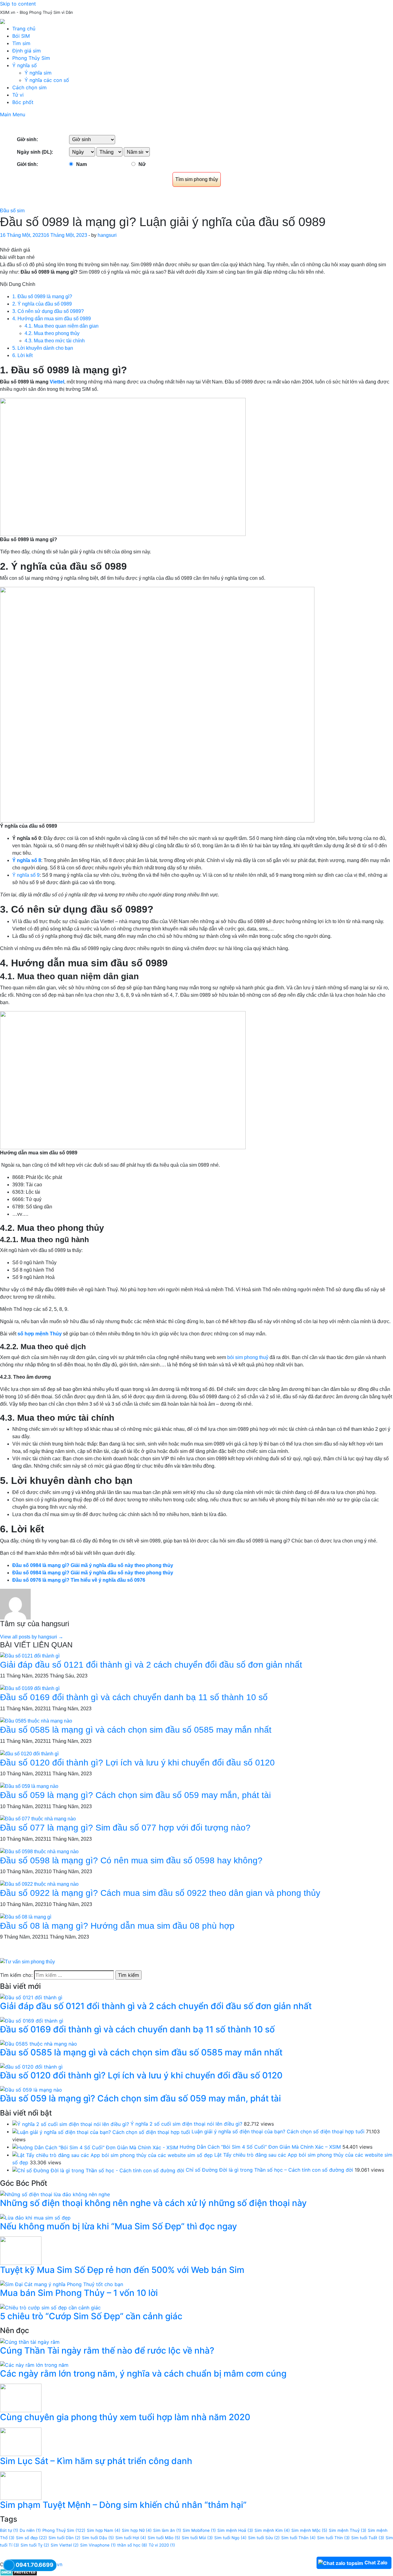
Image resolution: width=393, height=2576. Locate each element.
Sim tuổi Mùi (197, 2538)
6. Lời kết (22, 355)
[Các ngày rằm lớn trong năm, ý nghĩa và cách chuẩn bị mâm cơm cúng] (34, 2364)
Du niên (30, 2530)
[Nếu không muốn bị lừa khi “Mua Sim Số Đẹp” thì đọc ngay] (35, 2217)
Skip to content (18, 4)
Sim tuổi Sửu (264, 2538)
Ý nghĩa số (25, 65)
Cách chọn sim (29, 87)
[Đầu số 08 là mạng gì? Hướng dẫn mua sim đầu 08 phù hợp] (26, 1917)
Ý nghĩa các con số (47, 80)
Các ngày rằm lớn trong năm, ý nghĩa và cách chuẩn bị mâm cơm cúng (143, 2374)
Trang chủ (24, 29)
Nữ (142, 164)
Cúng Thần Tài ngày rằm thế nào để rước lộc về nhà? (107, 2351)
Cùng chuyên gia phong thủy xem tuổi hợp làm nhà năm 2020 (125, 2417)
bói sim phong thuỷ (248, 1357)
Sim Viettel (65, 2545)
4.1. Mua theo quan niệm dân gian (62, 326)
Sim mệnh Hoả (235, 2530)
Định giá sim (27, 51)
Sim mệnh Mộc (309, 2530)
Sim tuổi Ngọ (230, 2538)
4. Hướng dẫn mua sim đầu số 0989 (52, 319)
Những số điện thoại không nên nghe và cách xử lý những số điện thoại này (153, 2203)
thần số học (132, 2545)
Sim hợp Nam (104, 2530)
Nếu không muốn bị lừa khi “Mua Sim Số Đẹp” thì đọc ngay (119, 2226)
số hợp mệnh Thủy (40, 1334)
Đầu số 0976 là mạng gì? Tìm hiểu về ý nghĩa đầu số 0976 (79, 1580)
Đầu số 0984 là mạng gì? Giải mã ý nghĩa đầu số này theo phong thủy (93, 1565)
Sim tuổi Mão (164, 2538)
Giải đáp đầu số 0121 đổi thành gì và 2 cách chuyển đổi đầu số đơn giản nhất (151, 1665)
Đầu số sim (12, 211)
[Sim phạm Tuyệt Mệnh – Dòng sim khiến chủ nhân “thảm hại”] (21, 2485)
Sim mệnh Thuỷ (348, 2530)
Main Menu (13, 114)
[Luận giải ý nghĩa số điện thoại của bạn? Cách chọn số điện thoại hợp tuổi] (101, 2131)
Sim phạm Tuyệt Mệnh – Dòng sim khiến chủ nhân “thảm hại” (123, 2505)
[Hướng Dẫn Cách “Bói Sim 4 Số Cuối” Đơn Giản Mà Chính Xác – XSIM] (95, 2147)
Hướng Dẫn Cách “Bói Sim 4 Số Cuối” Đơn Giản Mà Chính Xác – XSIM (260, 2147)
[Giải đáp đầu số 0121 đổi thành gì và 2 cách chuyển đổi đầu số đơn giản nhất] (30, 1656)
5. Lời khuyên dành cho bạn (43, 348)
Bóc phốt (23, 102)
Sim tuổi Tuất (368, 2538)
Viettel (57, 382)
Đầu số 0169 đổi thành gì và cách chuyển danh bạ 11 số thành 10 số (134, 1697)
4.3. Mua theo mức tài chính (55, 341)
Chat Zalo (376, 2563)
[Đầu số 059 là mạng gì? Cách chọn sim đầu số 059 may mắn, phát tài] (29, 1786)
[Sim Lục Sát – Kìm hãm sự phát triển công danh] (21, 2441)
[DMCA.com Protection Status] (19, 2572)
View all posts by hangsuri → (32, 1637)
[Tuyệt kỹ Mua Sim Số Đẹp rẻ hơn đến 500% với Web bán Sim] (21, 2250)
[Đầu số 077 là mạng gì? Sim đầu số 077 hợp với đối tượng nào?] (38, 1819)
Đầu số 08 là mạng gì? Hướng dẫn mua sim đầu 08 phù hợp (117, 1926)
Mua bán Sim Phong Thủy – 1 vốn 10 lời (79, 2293)
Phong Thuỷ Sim (64, 2530)
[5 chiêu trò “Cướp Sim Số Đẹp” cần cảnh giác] (50, 2307)
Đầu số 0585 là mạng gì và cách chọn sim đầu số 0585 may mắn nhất (136, 1730)
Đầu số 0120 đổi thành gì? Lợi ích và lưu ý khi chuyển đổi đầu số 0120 (137, 1763)
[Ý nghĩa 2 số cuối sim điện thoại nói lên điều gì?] (71, 2124)
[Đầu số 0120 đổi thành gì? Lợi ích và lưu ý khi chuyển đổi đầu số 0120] (29, 1753)
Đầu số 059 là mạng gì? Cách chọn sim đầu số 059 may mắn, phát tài (135, 1795)
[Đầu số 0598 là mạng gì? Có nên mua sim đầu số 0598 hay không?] (39, 1851)
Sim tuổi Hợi (131, 2538)
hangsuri (107, 235)
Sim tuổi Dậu (98, 2538)
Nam (82, 164)
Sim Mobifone (199, 2530)
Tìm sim (21, 43)
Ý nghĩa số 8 (27, 860)
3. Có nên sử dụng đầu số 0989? (48, 311)
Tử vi (18, 95)
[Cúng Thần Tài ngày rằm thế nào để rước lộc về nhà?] (30, 2341)
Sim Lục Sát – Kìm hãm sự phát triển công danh (96, 2461)
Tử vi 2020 (162, 2545)
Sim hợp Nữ (137, 2530)
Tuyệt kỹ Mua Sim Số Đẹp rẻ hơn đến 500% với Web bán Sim (122, 2270)
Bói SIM (21, 36)
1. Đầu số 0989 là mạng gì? (42, 296)
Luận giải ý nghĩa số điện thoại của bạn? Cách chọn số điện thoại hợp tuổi (278, 2131)
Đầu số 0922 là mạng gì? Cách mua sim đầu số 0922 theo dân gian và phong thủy (160, 1893)
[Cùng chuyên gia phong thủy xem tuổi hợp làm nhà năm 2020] (21, 2397)
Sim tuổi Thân (298, 2538)
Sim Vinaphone (98, 2545)
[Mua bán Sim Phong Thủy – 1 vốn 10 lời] (62, 2284)
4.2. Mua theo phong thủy (52, 333)
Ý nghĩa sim (38, 73)
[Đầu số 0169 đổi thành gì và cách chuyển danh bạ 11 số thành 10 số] (30, 1688)
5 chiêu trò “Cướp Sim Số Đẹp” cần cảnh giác (91, 2316)
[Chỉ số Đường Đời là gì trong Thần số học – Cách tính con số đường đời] (98, 2170)
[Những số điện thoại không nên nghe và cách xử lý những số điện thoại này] (55, 2194)
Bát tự (9, 2530)
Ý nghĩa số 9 (26, 875)
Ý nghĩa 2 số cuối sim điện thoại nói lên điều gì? (186, 2124)
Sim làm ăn (167, 2530)
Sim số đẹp (31, 2538)
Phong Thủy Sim (31, 58)
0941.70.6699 (35, 2565)
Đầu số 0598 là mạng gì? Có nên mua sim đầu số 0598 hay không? (131, 1860)
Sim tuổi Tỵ (35, 2545)
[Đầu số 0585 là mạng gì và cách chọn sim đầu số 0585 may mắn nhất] (36, 1721)
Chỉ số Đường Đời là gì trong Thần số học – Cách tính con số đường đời (269, 2170)
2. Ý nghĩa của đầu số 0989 (42, 304)
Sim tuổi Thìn (333, 2538)
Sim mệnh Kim (272, 2530)
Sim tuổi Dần (64, 2538)
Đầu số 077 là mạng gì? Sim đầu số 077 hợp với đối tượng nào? (125, 1828)
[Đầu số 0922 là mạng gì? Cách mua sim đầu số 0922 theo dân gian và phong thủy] (39, 1884)
